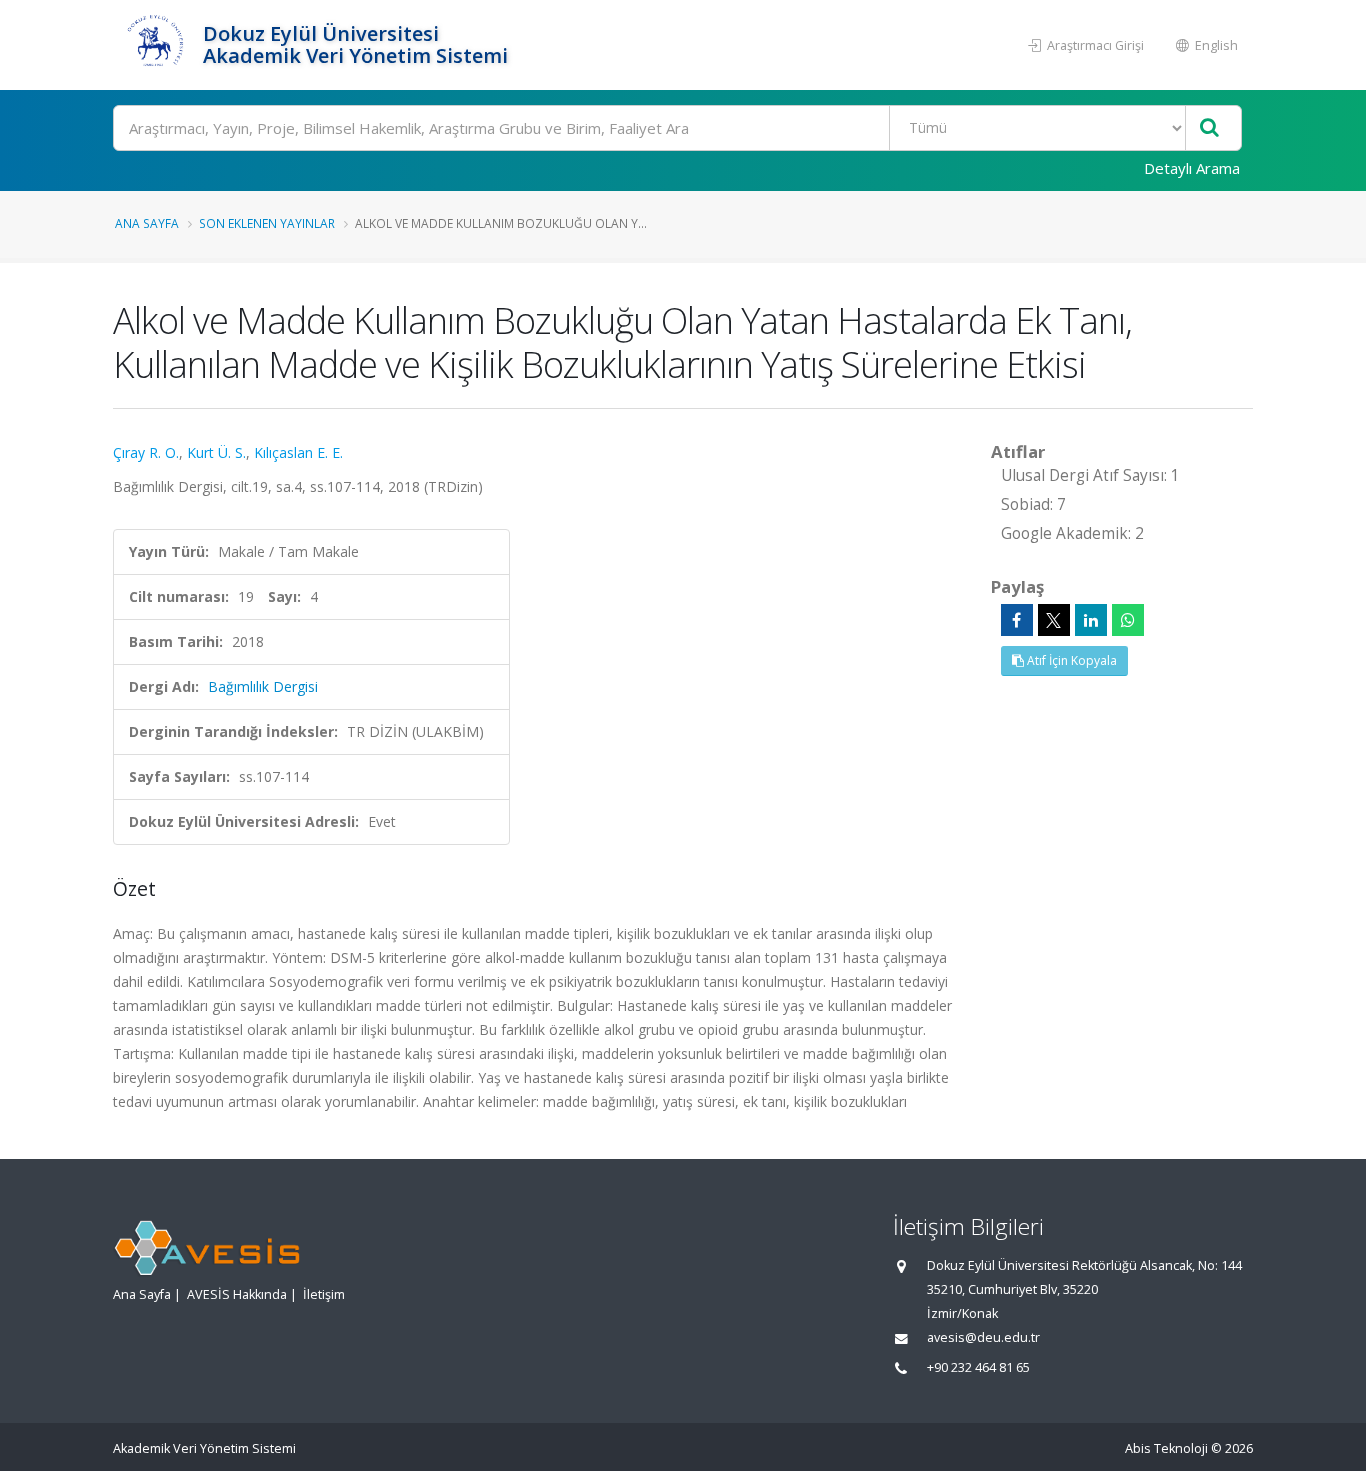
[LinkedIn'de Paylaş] (1091, 620)
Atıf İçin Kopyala (1070, 660)
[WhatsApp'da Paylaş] (1128, 620)
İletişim (324, 1294)
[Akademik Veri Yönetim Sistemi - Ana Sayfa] (155, 45)
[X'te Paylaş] (1054, 620)
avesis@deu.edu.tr (983, 1337)
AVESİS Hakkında (237, 1294)
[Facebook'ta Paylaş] (1017, 620)
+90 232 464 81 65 (978, 1367)
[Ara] (1209, 128)
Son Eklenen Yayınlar (267, 223)
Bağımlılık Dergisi (263, 686)
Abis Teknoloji (1166, 1448)
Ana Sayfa (147, 223)
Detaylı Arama (1192, 168)
